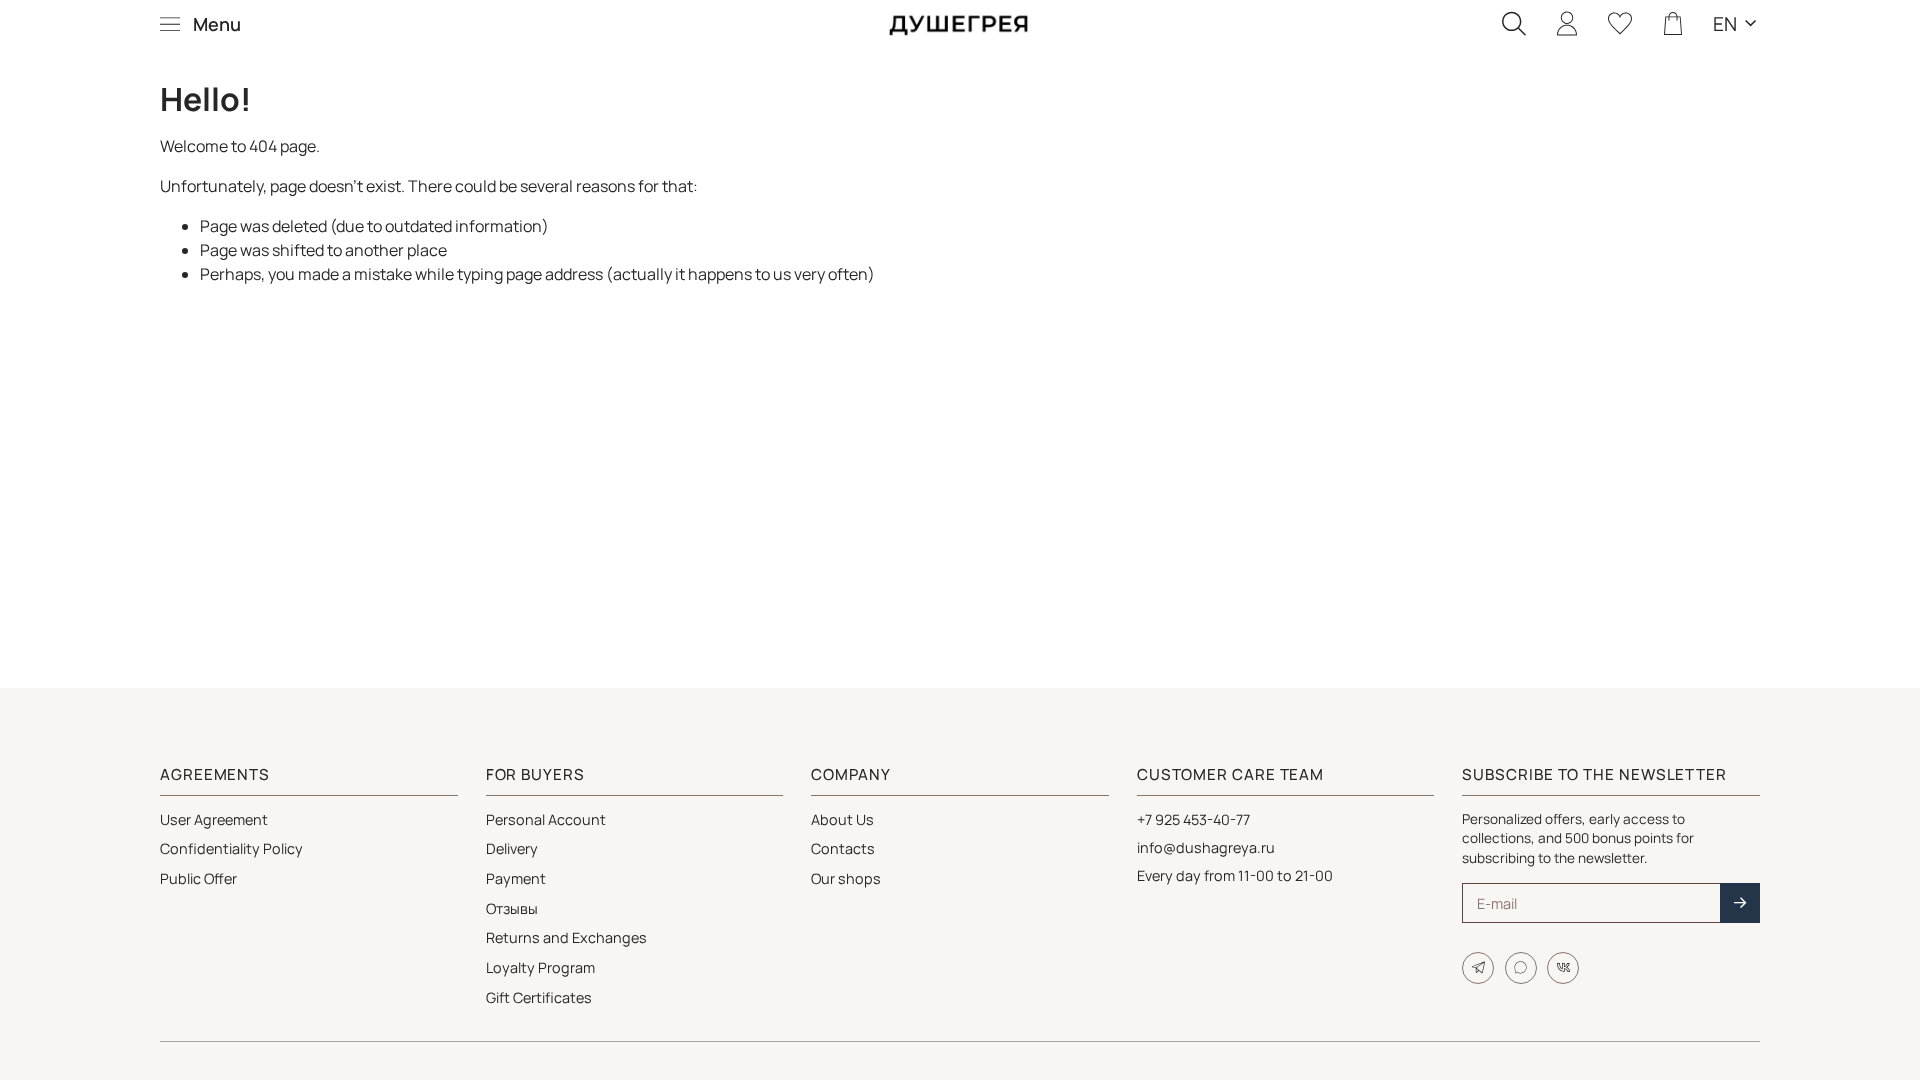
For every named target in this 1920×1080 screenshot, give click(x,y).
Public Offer (198, 878)
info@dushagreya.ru (1206, 847)
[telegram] (1478, 968)
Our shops (846, 878)
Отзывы (512, 908)
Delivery (512, 848)
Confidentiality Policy (231, 848)
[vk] (1563, 968)
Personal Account (546, 819)
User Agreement (214, 819)
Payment (516, 878)
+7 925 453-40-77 (1193, 819)
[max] (1521, 968)
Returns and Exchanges (566, 937)
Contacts (843, 848)
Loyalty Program (540, 967)
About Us (842, 819)
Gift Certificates (539, 997)
